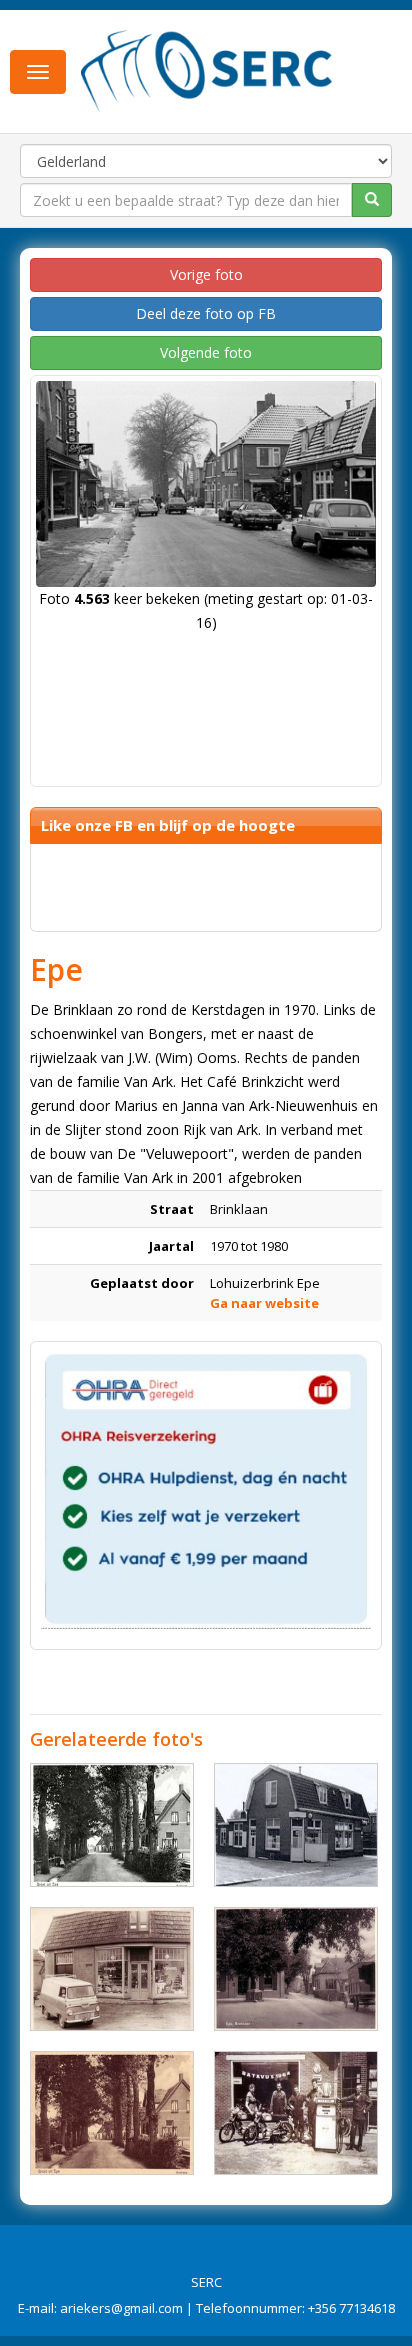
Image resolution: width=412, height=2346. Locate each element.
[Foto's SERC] (207, 70)
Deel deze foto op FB (206, 313)
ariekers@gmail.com (121, 2308)
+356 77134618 (351, 2308)
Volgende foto (206, 352)
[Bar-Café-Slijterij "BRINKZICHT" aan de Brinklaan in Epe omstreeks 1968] (296, 1825)
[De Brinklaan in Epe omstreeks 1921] (112, 2113)
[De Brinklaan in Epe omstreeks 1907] (296, 1969)
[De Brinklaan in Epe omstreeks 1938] (112, 1825)
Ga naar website (264, 1303)
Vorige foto (206, 274)
